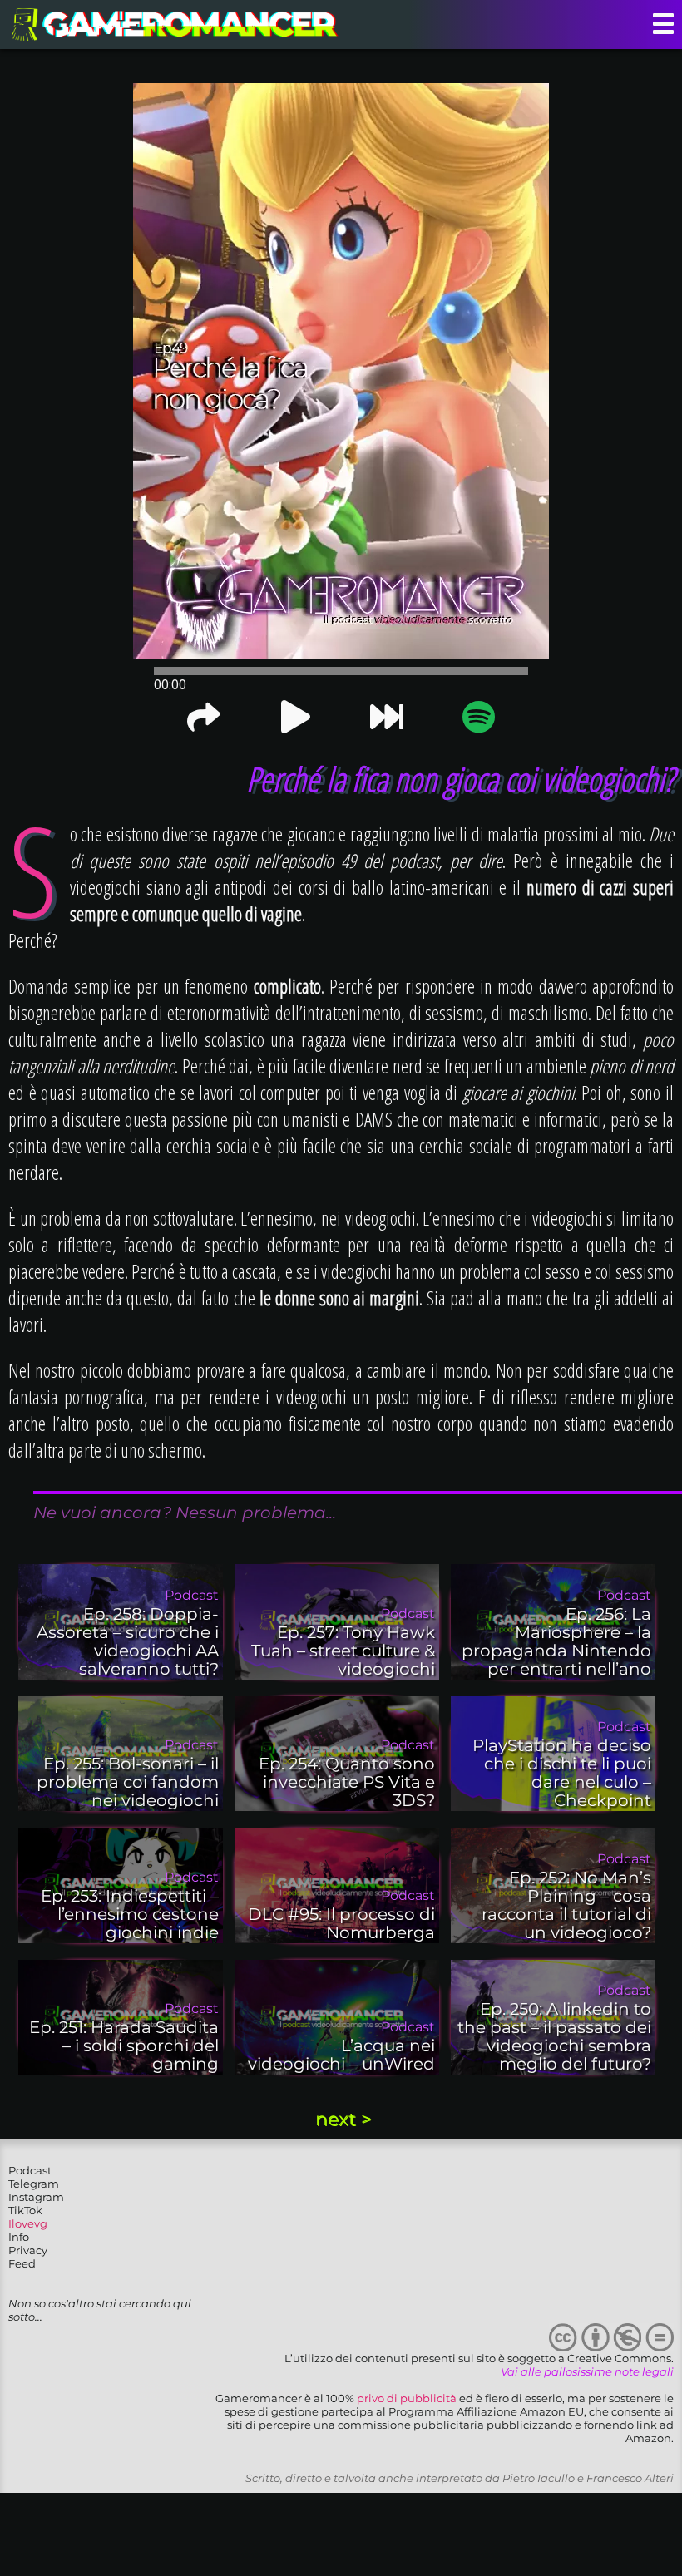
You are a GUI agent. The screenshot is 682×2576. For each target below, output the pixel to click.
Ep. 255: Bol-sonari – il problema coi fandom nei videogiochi (128, 1782)
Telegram (34, 2184)
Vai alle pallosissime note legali (587, 2371)
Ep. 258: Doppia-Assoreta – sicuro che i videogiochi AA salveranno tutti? (128, 1641)
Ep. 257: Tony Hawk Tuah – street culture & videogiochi (343, 1651)
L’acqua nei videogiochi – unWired (341, 2055)
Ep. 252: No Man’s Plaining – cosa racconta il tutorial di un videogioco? (566, 1905)
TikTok (25, 2210)
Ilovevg (28, 2223)
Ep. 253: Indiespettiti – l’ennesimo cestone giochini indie (130, 1914)
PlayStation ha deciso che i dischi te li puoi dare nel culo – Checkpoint (562, 1773)
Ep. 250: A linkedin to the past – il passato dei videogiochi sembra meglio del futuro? (554, 2036)
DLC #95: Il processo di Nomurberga (341, 1923)
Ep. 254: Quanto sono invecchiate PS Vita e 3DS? (347, 1782)
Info (19, 2237)
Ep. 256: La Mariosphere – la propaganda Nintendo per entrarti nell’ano (556, 1641)
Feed (22, 2263)
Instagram (36, 2197)
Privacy (28, 2250)
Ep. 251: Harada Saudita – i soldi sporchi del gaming (124, 2046)
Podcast (30, 2170)
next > (343, 2119)
